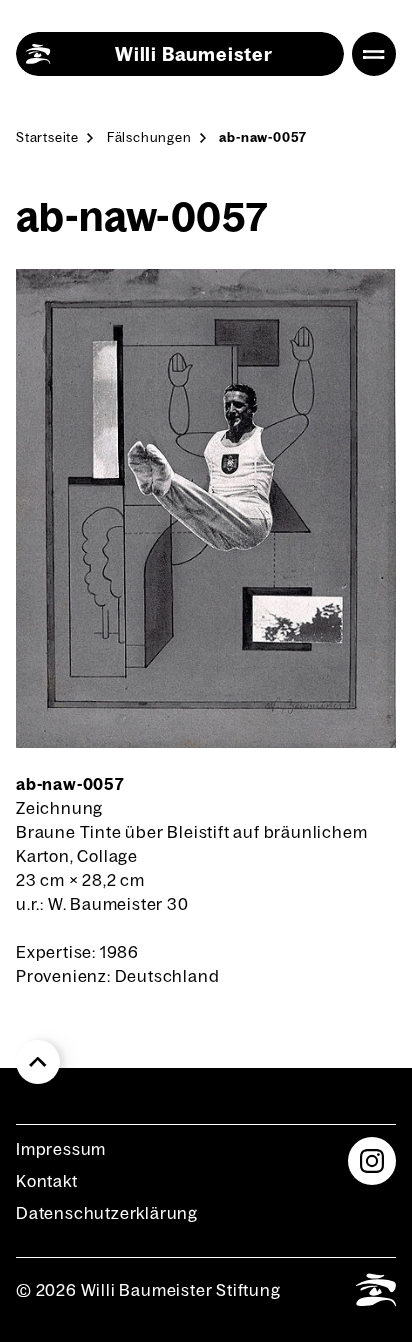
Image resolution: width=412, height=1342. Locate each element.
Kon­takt (47, 1181)
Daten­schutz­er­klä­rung (107, 1213)
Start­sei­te (47, 137)
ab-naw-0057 (263, 137)
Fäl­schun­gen (149, 137)
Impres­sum (61, 1149)
